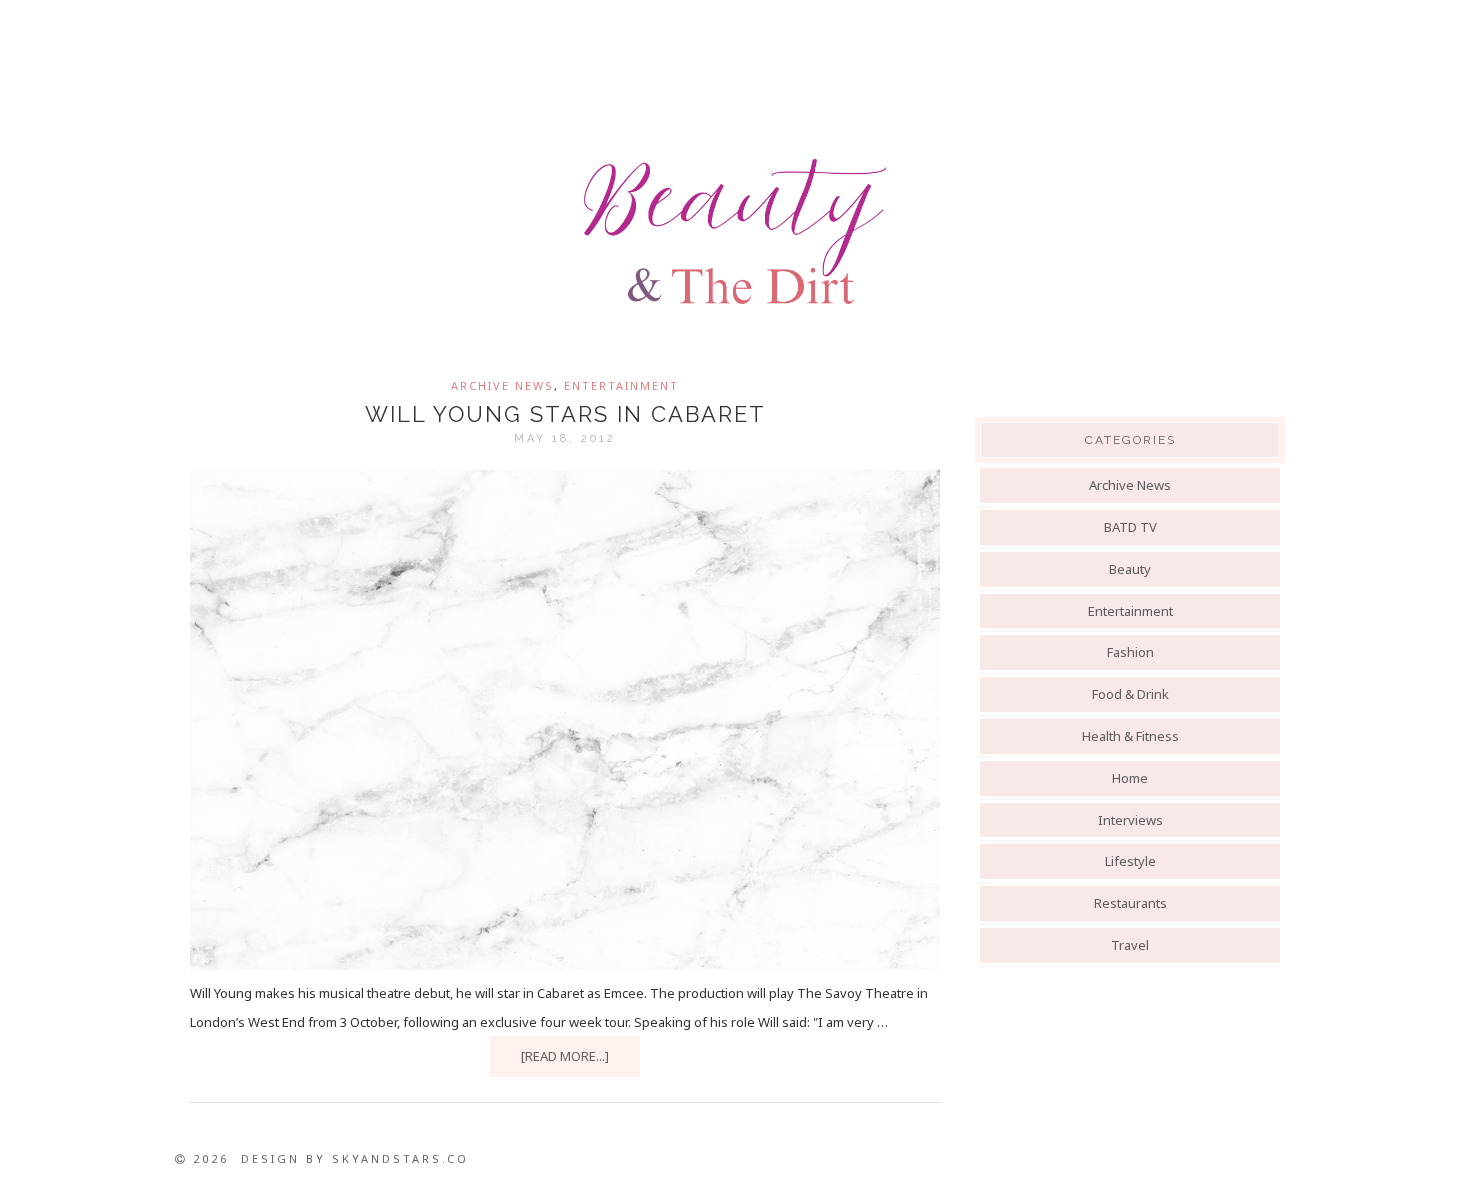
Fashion (1130, 652)
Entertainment (621, 385)
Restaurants (1130, 903)
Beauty (1130, 569)
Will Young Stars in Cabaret (565, 414)
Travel (1130, 945)
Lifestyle (1130, 861)
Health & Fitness (1130, 736)
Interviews (1130, 820)
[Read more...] (565, 1056)
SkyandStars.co (400, 1158)
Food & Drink (1130, 694)
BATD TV (1130, 527)
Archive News (502, 385)
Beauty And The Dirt (735, 232)
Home (1130, 778)
